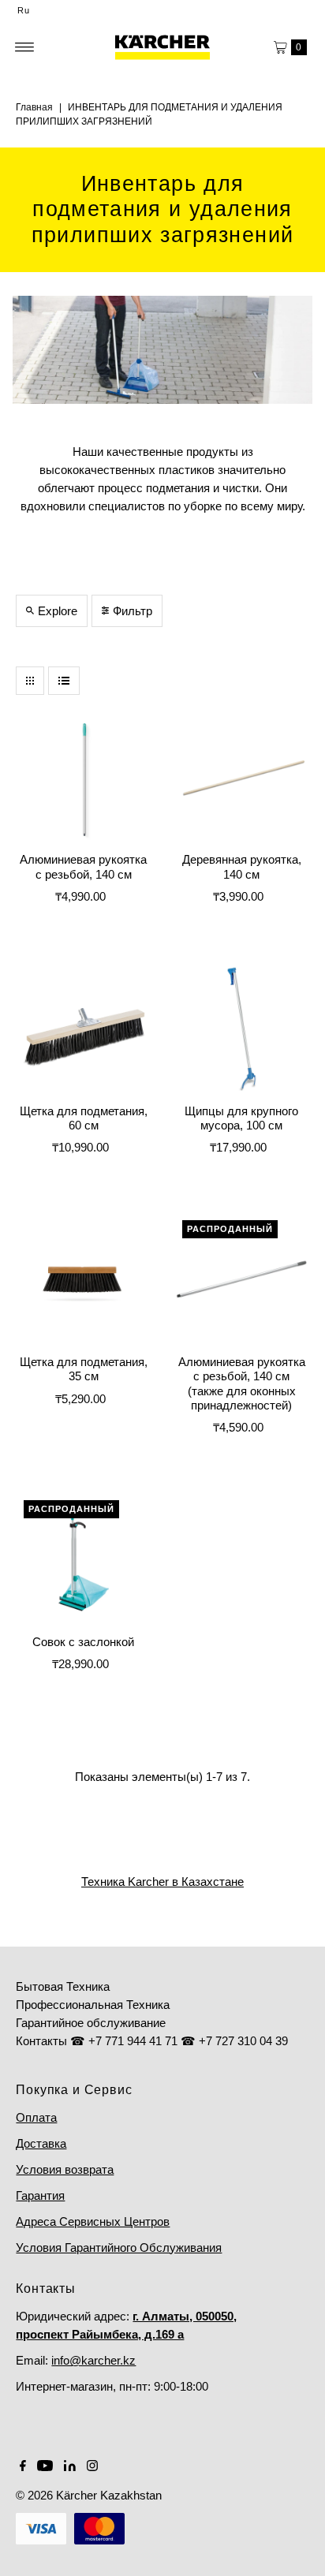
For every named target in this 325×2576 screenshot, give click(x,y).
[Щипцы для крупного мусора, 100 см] (242, 1029)
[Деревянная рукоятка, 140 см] (242, 778)
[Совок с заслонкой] (83, 1560)
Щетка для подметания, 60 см (84, 1118)
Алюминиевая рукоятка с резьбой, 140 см (83, 866)
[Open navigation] (25, 47)
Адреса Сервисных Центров (93, 2221)
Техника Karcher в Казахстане (162, 1882)
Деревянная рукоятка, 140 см (242, 866)
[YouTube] (45, 2467)
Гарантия (40, 2195)
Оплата (36, 2117)
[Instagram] (92, 2467)
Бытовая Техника (63, 1986)
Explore (58, 611)
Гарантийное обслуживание (91, 2023)
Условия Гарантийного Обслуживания (119, 2247)
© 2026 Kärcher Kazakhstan (89, 2495)
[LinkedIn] (70, 2467)
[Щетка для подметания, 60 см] (83, 1029)
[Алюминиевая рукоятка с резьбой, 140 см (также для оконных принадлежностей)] (242, 1280)
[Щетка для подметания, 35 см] (83, 1280)
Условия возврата (65, 2169)
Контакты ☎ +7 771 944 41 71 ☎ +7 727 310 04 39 (152, 2041)
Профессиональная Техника (93, 2005)
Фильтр (133, 611)
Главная (34, 107)
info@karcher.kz (93, 2360)
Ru (24, 10)
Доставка (41, 2143)
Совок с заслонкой (83, 1642)
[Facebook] (23, 2467)
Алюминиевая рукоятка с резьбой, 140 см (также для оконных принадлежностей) (242, 1383)
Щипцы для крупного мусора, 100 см (241, 1118)
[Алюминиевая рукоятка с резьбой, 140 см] (83, 778)
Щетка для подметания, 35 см (84, 1369)
